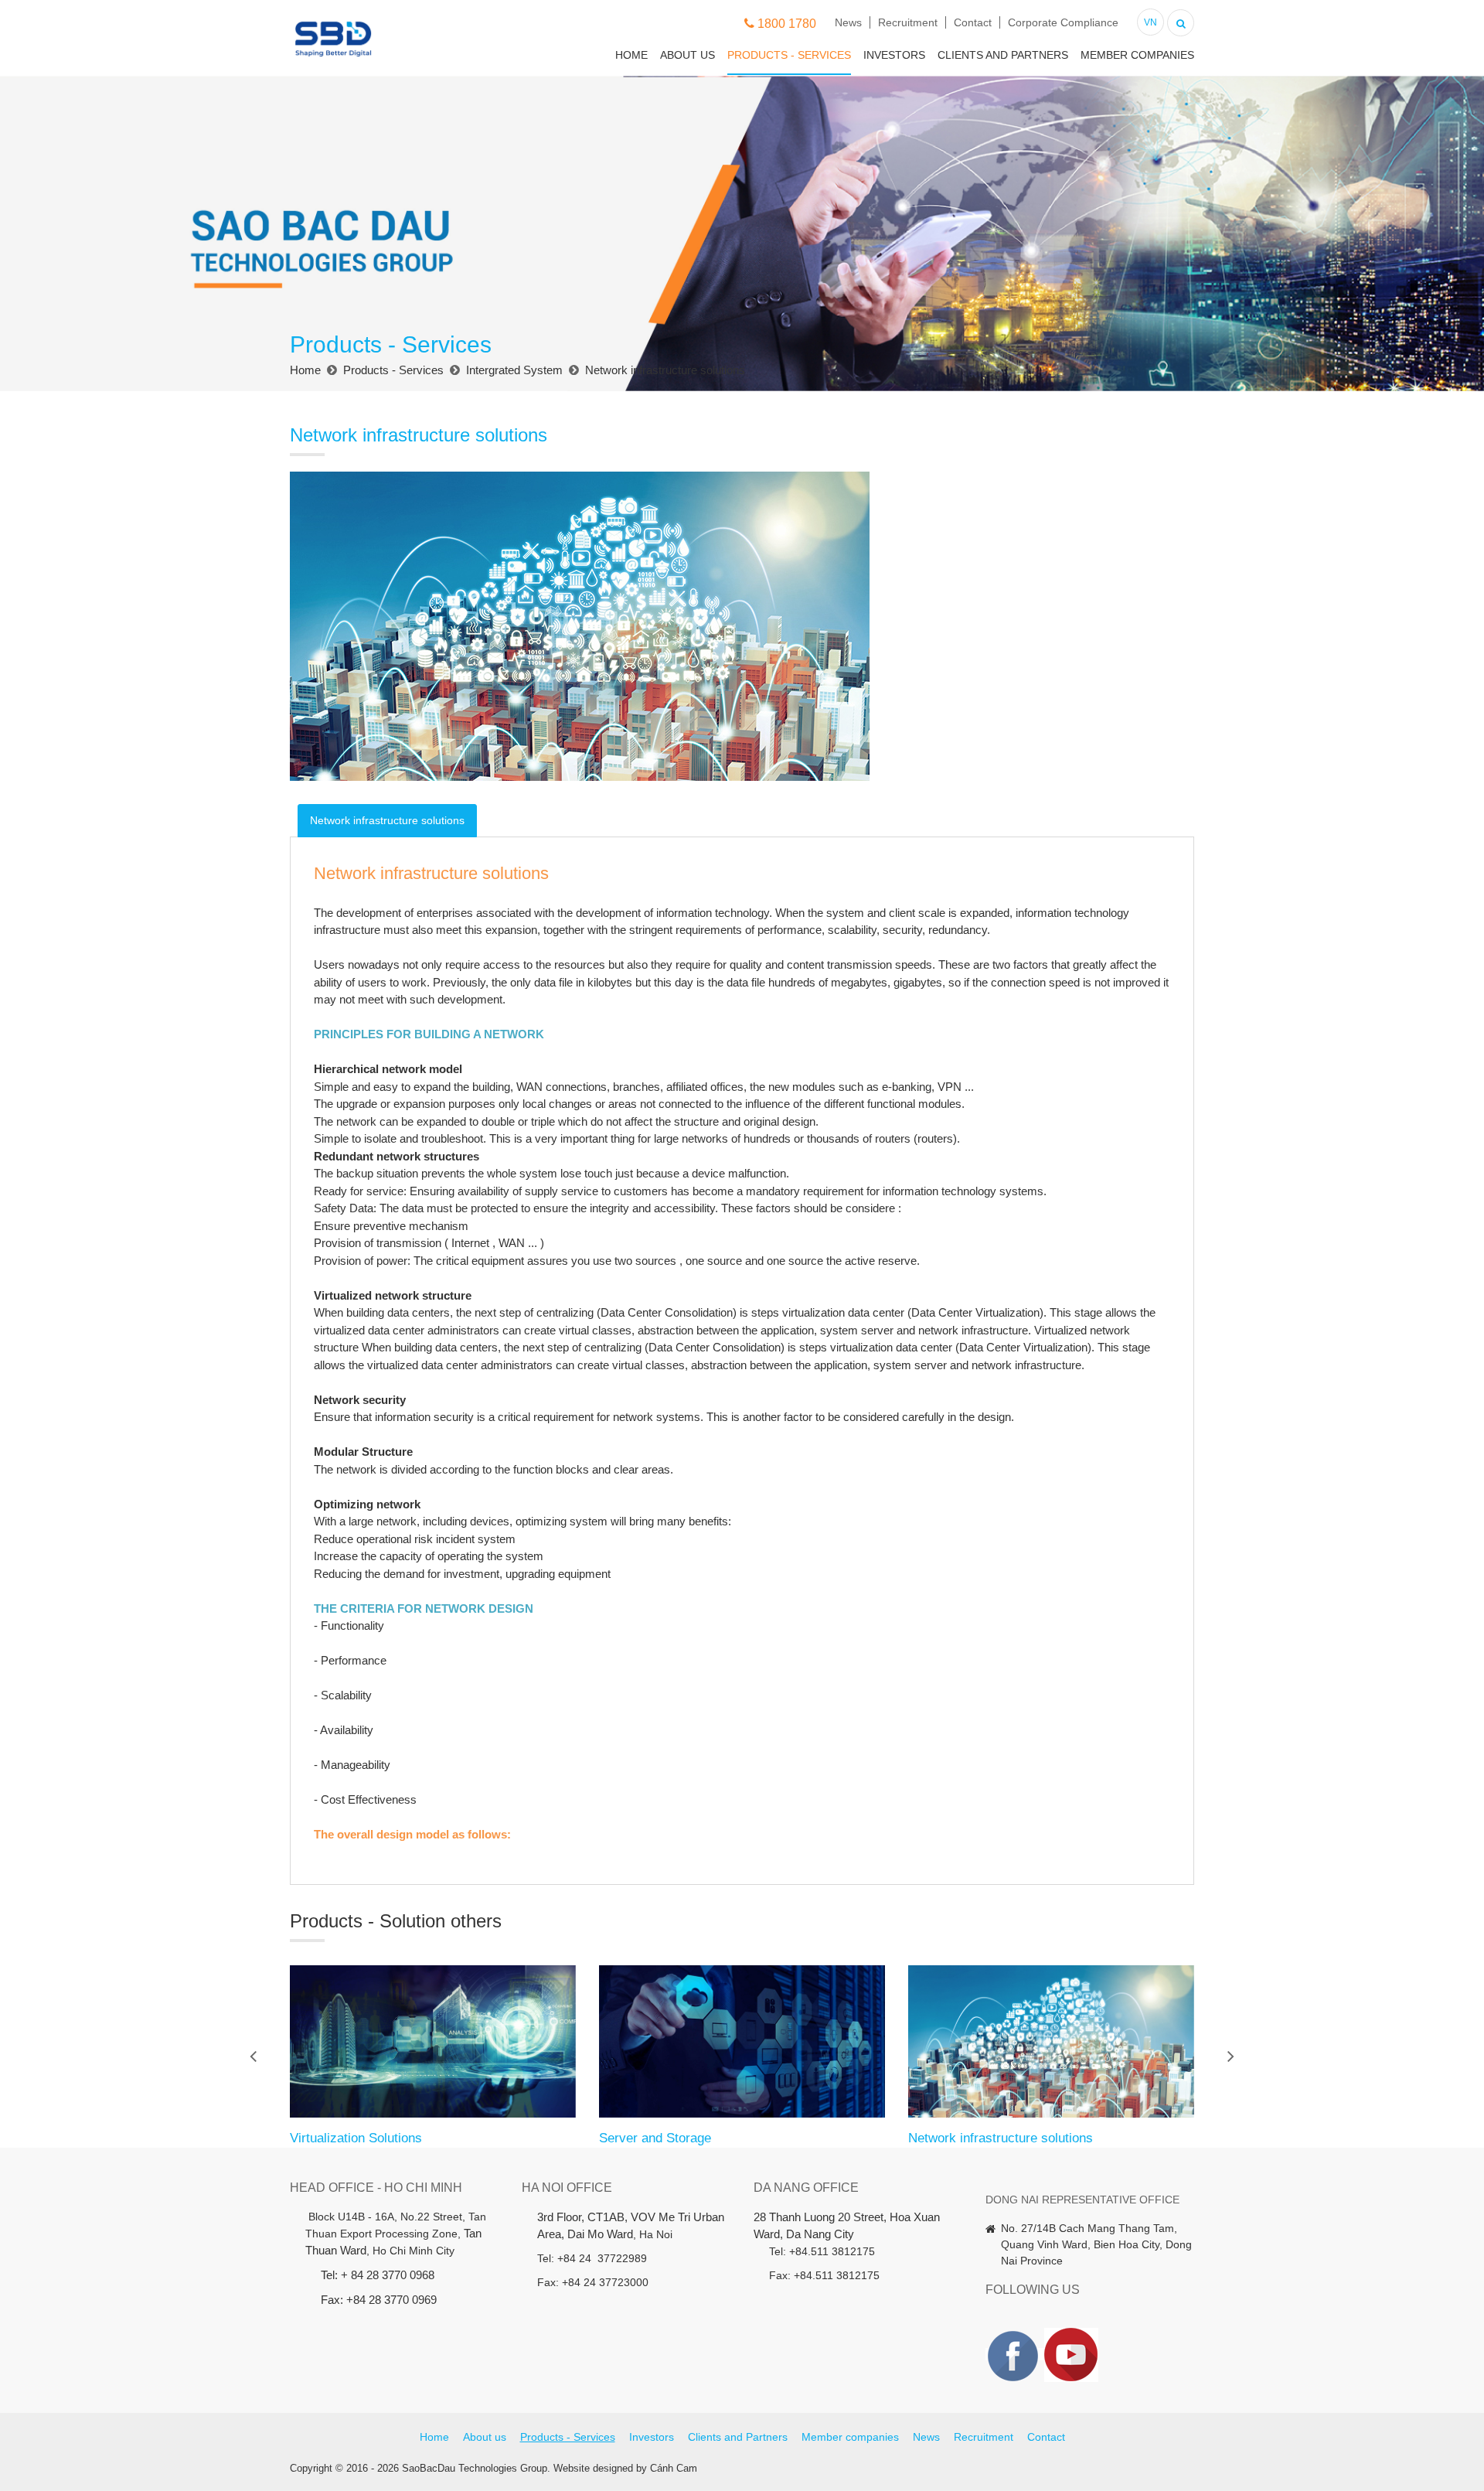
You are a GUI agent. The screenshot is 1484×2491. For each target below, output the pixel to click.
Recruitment (908, 22)
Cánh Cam (674, 2468)
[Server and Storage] (742, 2041)
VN (1150, 22)
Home (631, 55)
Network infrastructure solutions (1001, 2138)
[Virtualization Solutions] (433, 2041)
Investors (894, 55)
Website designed (593, 2468)
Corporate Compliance (1063, 22)
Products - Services (789, 55)
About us (688, 55)
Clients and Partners (1003, 55)
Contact (973, 22)
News (848, 22)
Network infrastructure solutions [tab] (387, 820)
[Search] (1181, 21)
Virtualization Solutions (356, 2138)
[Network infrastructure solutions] (1051, 2041)
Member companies (1137, 55)
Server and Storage (655, 2138)
